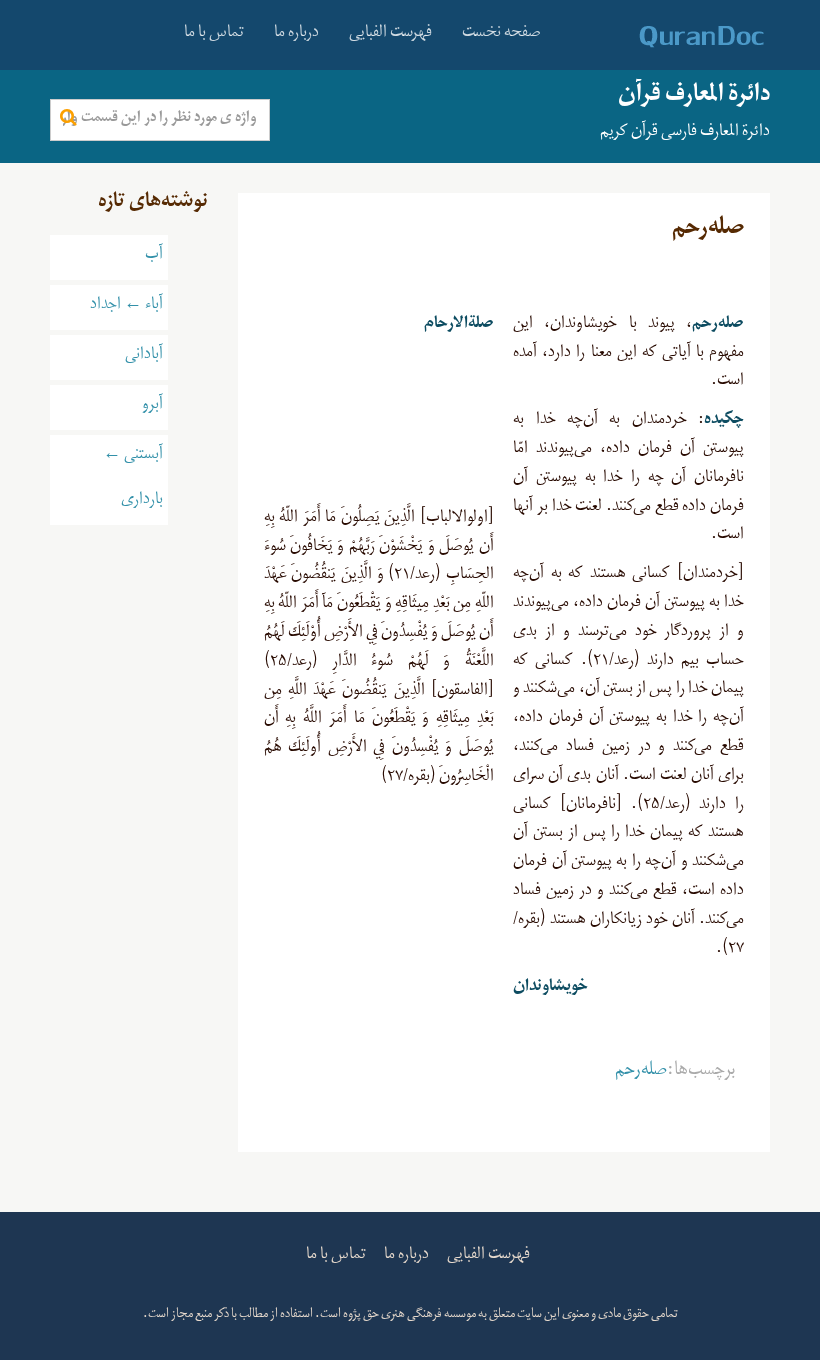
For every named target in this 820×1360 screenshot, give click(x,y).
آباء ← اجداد (126, 307)
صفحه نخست (501, 35)
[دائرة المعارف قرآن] (675, 37)
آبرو (152, 407)
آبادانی (144, 357)
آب (154, 257)
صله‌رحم (641, 1073)
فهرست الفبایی (390, 35)
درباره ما (296, 35)
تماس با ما (214, 35)
